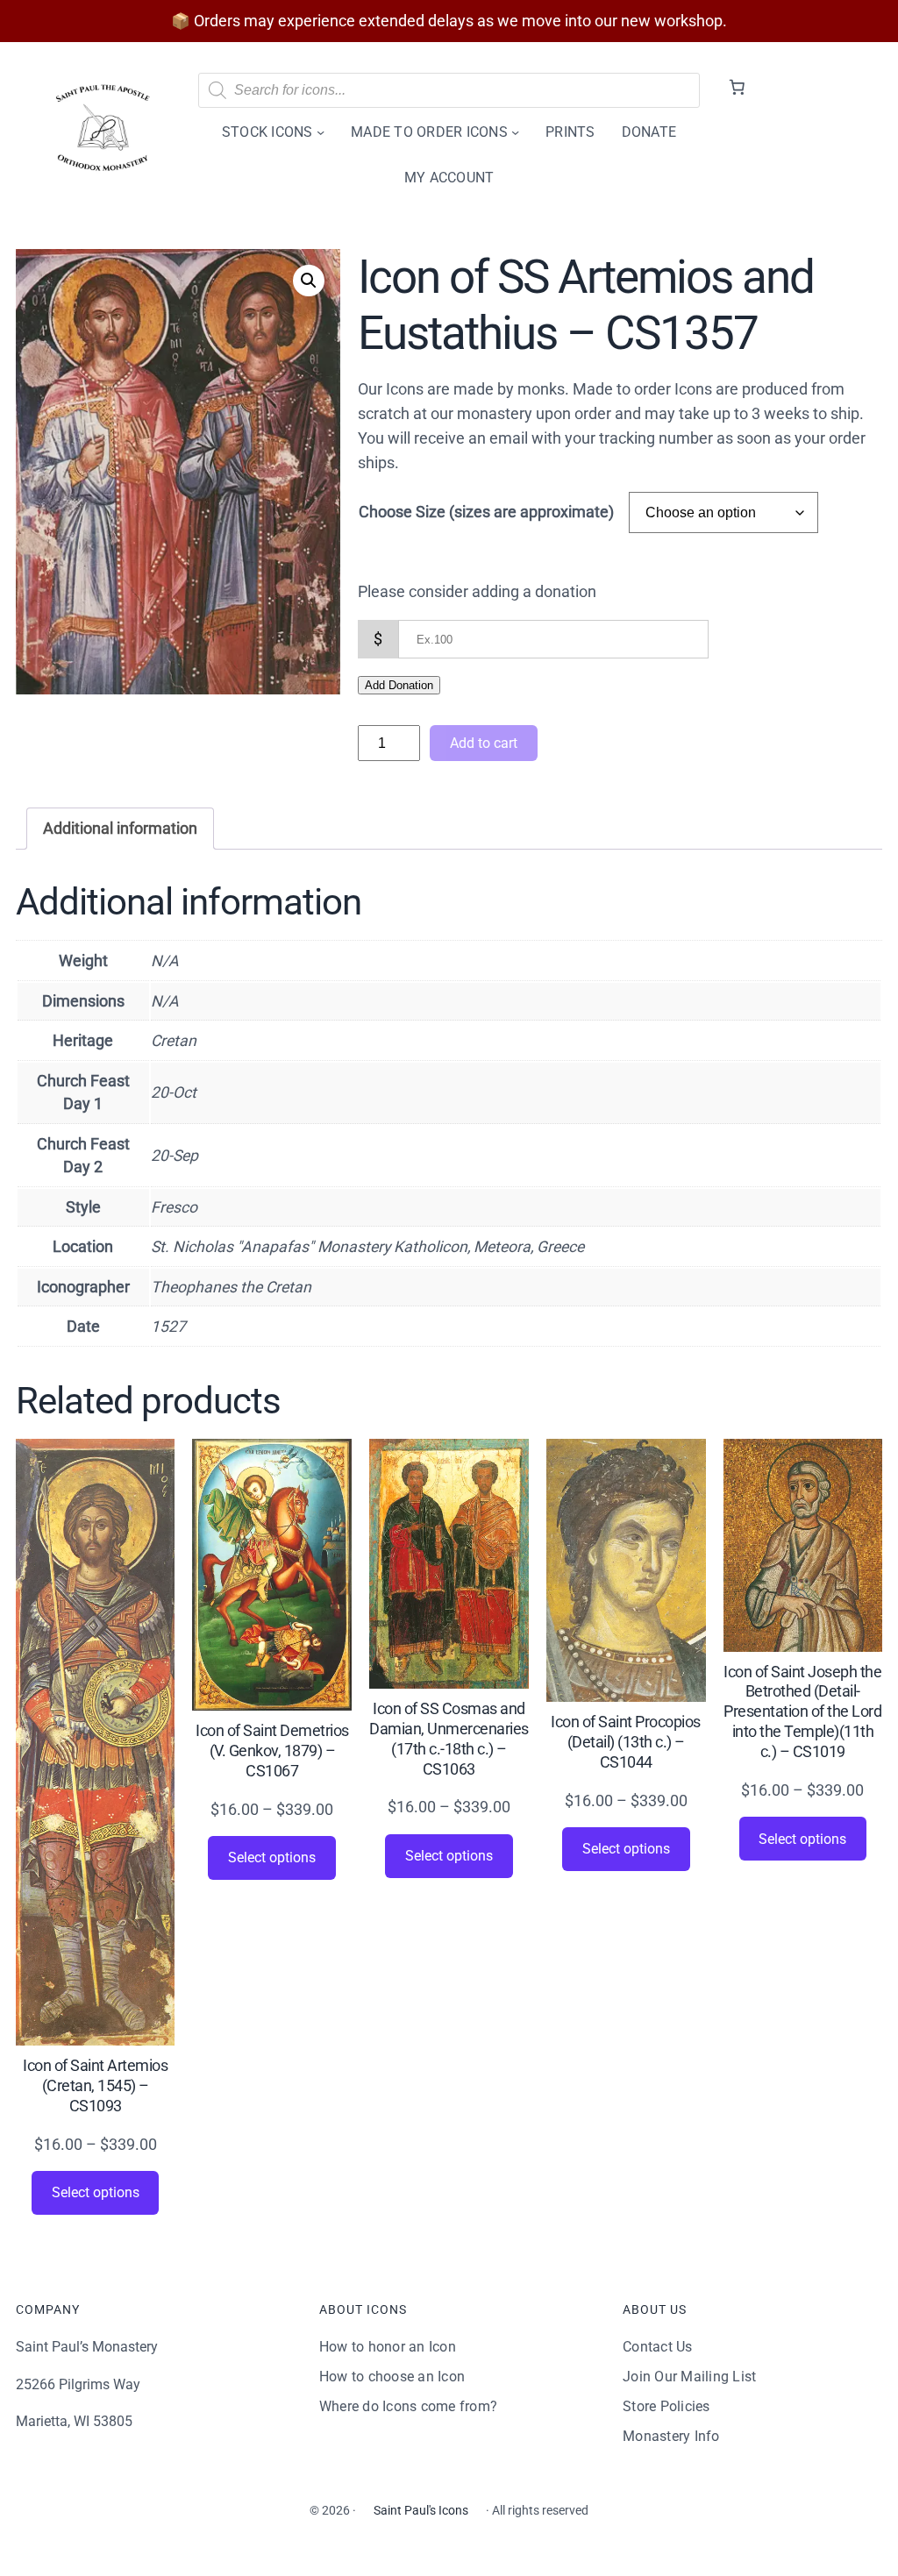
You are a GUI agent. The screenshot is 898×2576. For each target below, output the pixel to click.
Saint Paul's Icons (421, 2510)
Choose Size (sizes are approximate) (486, 512)
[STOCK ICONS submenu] (321, 132)
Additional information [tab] (120, 829)
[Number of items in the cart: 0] (737, 88)
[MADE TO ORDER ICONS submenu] (515, 132)
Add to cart (484, 743)
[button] (309, 281)
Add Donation (399, 685)
